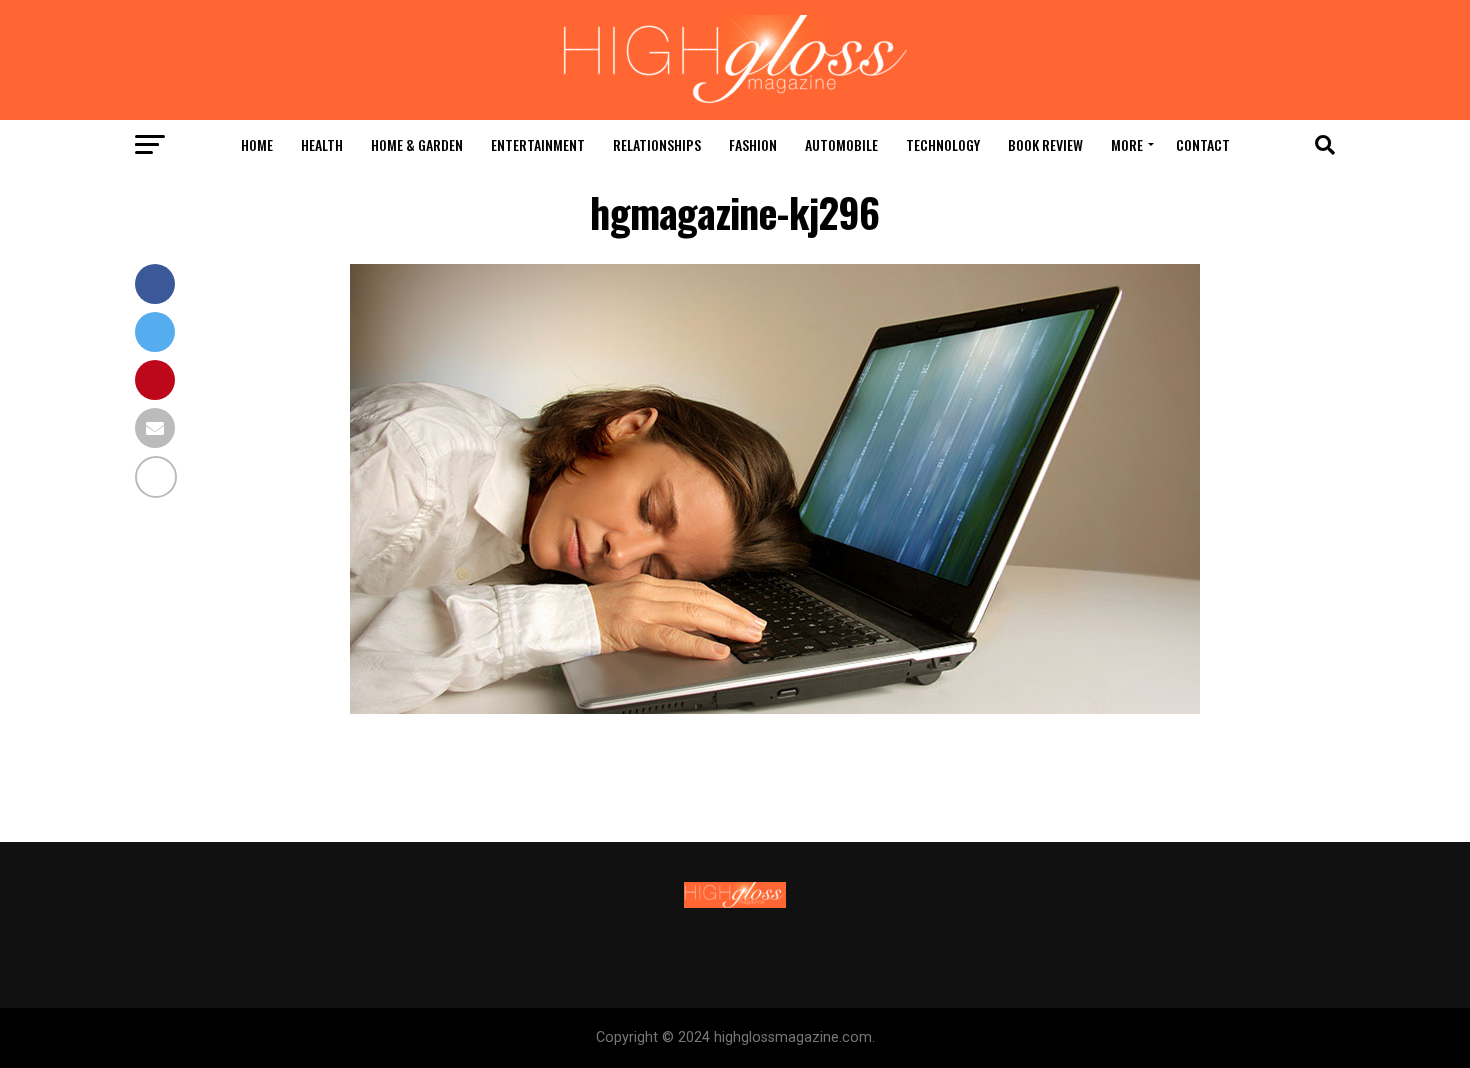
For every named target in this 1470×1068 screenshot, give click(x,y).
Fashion (753, 144)
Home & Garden (417, 144)
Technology (943, 144)
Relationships (657, 144)
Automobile (841, 144)
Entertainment (538, 144)
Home (257, 144)
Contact (1203, 144)
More (1127, 144)
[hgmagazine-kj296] (775, 708)
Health (322, 144)
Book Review (1045, 144)
